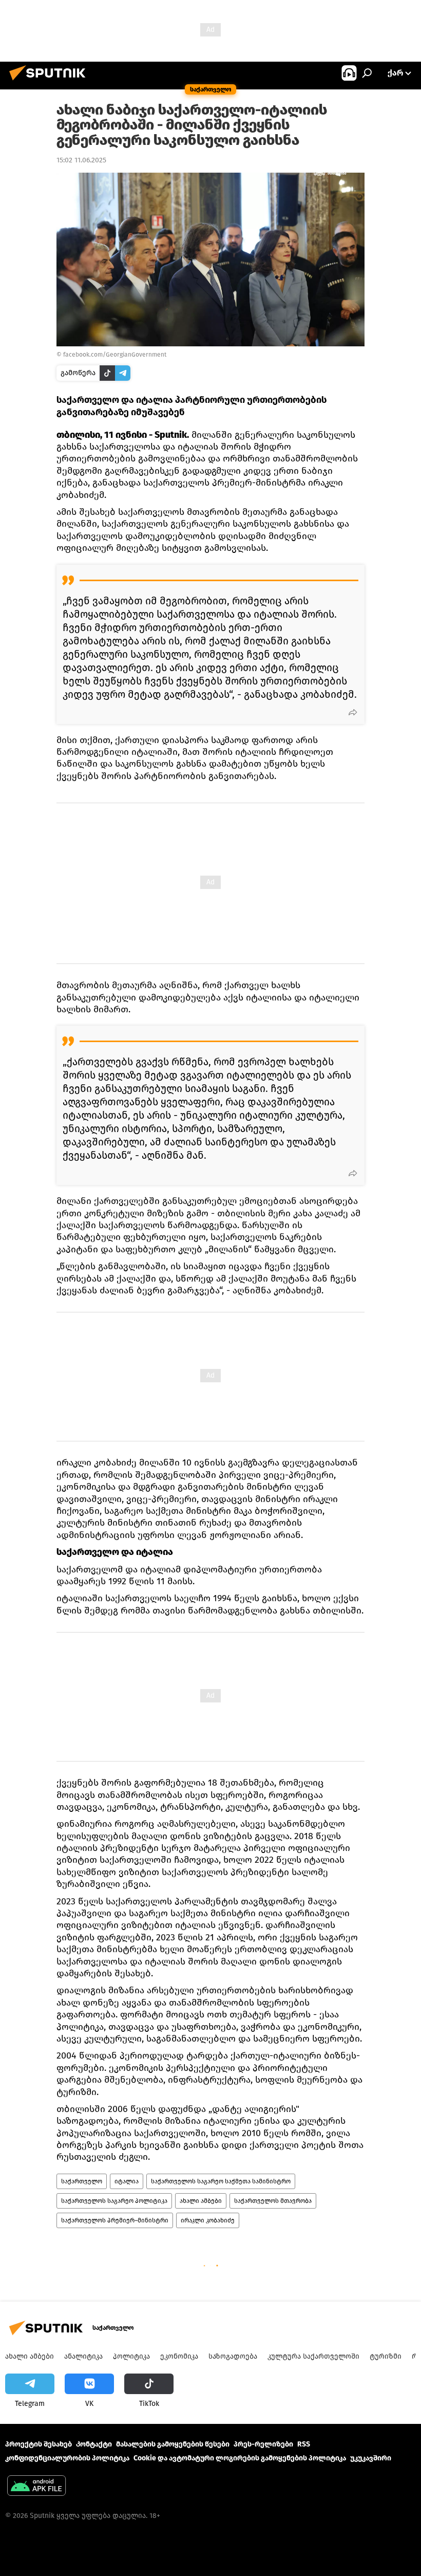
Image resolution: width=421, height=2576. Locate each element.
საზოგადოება (233, 2356)
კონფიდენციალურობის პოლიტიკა (67, 2458)
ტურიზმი (386, 2356)
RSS (304, 2444)
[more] (353, 712)
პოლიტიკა (131, 2356)
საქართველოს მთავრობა (273, 2201)
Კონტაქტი (94, 2444)
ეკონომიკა (179, 2356)
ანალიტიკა (83, 2356)
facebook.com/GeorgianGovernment (115, 355)
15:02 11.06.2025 (81, 160)
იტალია (127, 2181)
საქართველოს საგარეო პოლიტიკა (114, 2201)
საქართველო (82, 2181)
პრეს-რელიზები (263, 2444)
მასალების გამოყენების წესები (173, 2444)
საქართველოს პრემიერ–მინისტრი (115, 2220)
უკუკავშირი (371, 2458)
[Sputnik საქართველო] (50, 82)
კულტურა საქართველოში (313, 2356)
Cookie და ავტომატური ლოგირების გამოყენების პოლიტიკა (240, 2458)
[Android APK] (36, 2487)
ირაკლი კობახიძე (208, 2220)
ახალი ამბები (201, 2201)
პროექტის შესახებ (39, 2444)
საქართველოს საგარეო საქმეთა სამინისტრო (221, 2181)
